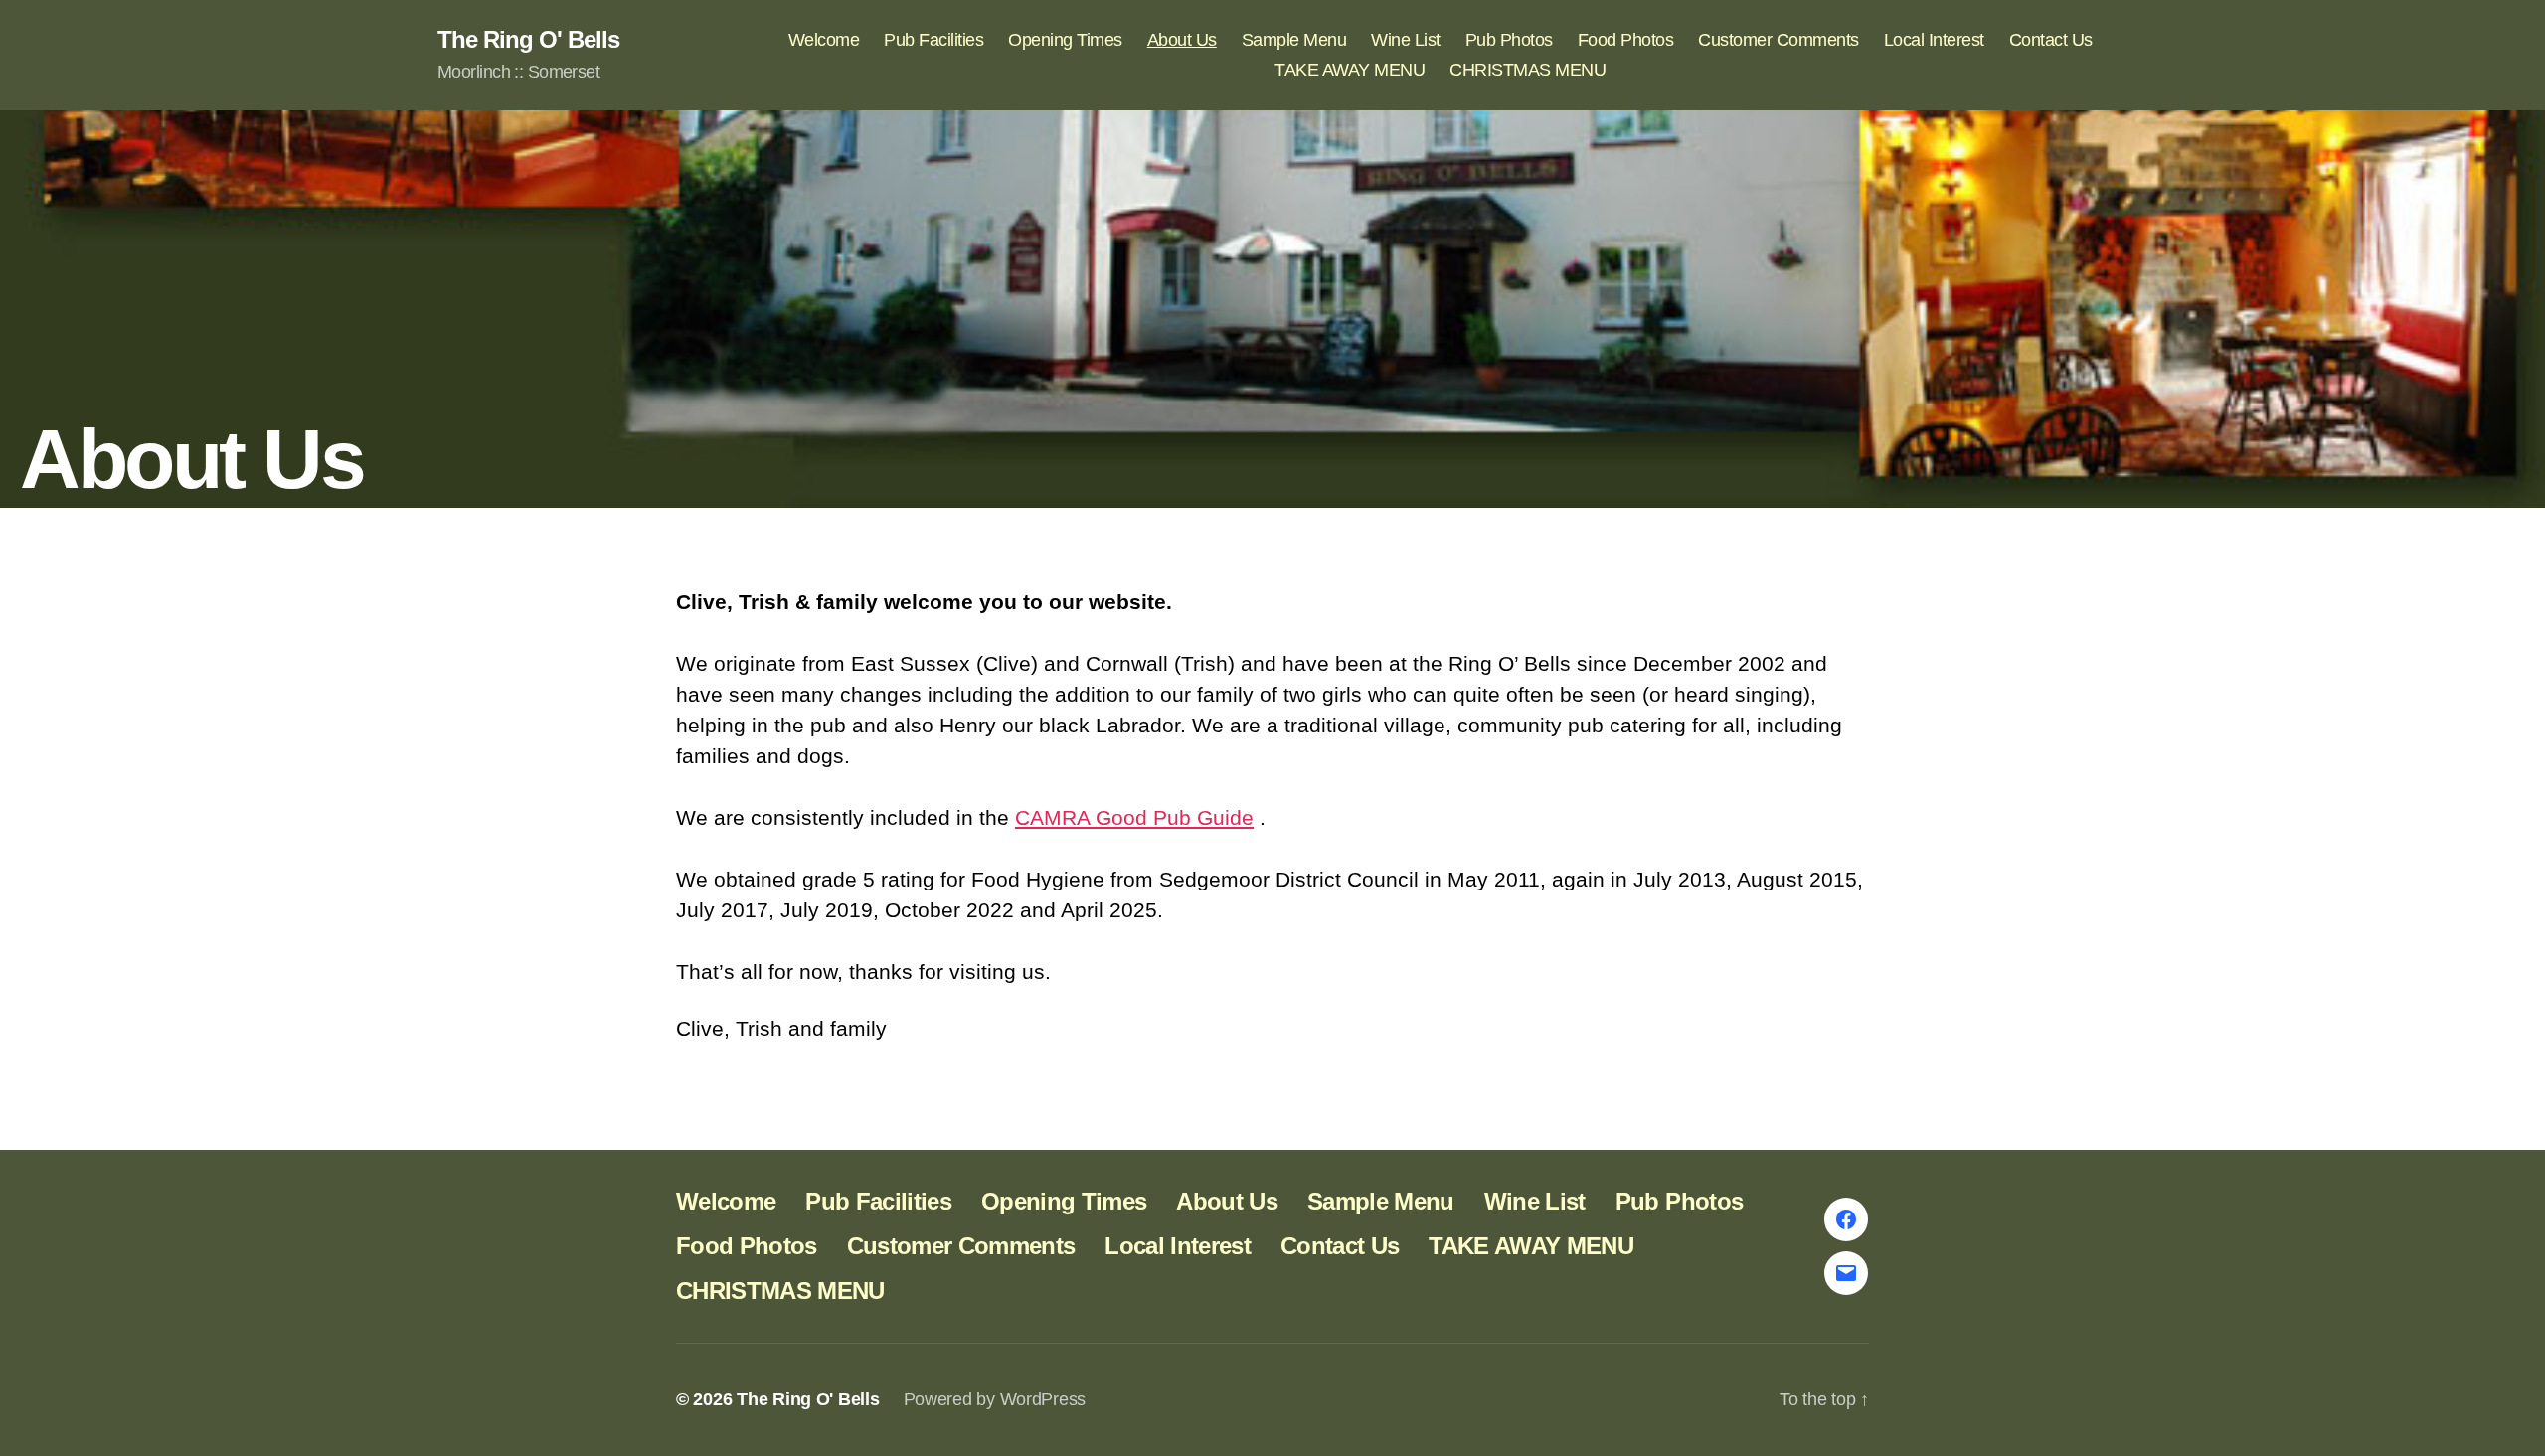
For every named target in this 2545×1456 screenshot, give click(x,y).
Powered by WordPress (995, 1399)
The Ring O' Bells (528, 40)
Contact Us (2051, 40)
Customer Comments (1779, 40)
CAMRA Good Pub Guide (1134, 817)
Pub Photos (1509, 40)
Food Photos (1626, 40)
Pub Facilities (933, 40)
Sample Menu (1294, 40)
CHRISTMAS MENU (1527, 70)
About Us (1182, 40)
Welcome (824, 40)
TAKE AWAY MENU (1350, 70)
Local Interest (1934, 40)
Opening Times (1065, 40)
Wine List (1406, 40)
